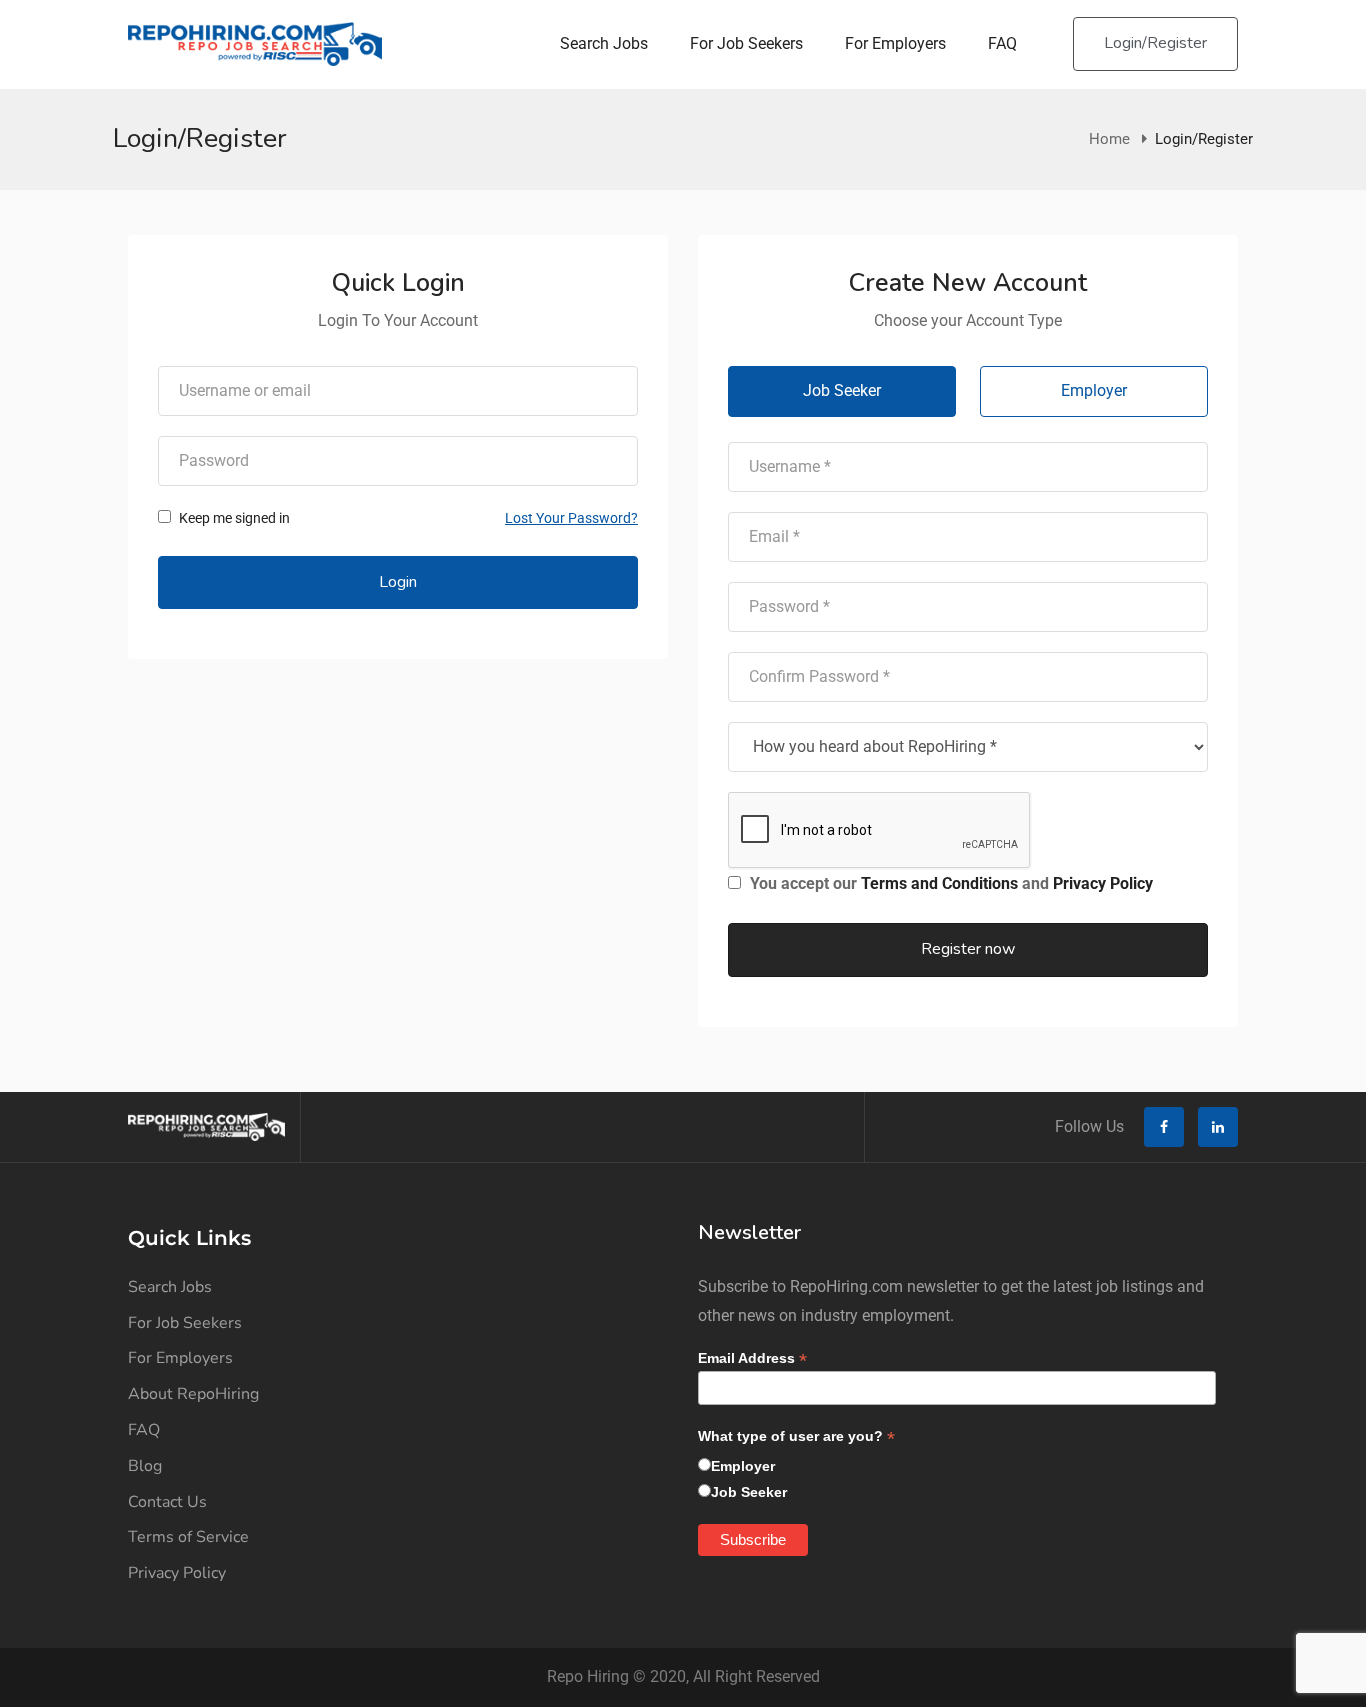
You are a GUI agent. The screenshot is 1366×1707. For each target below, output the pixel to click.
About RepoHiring (193, 1394)
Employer (1094, 390)
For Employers (895, 43)
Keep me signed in (233, 518)
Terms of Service (188, 1537)
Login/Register (1155, 43)
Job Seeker (842, 390)
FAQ (1002, 43)
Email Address (752, 1358)
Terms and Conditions (939, 883)
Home (1109, 139)
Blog (145, 1466)
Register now (968, 949)
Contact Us (167, 1502)
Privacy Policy (1103, 883)
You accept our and (949, 883)
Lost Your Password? (571, 518)
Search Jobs (604, 43)
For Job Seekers (746, 43)
